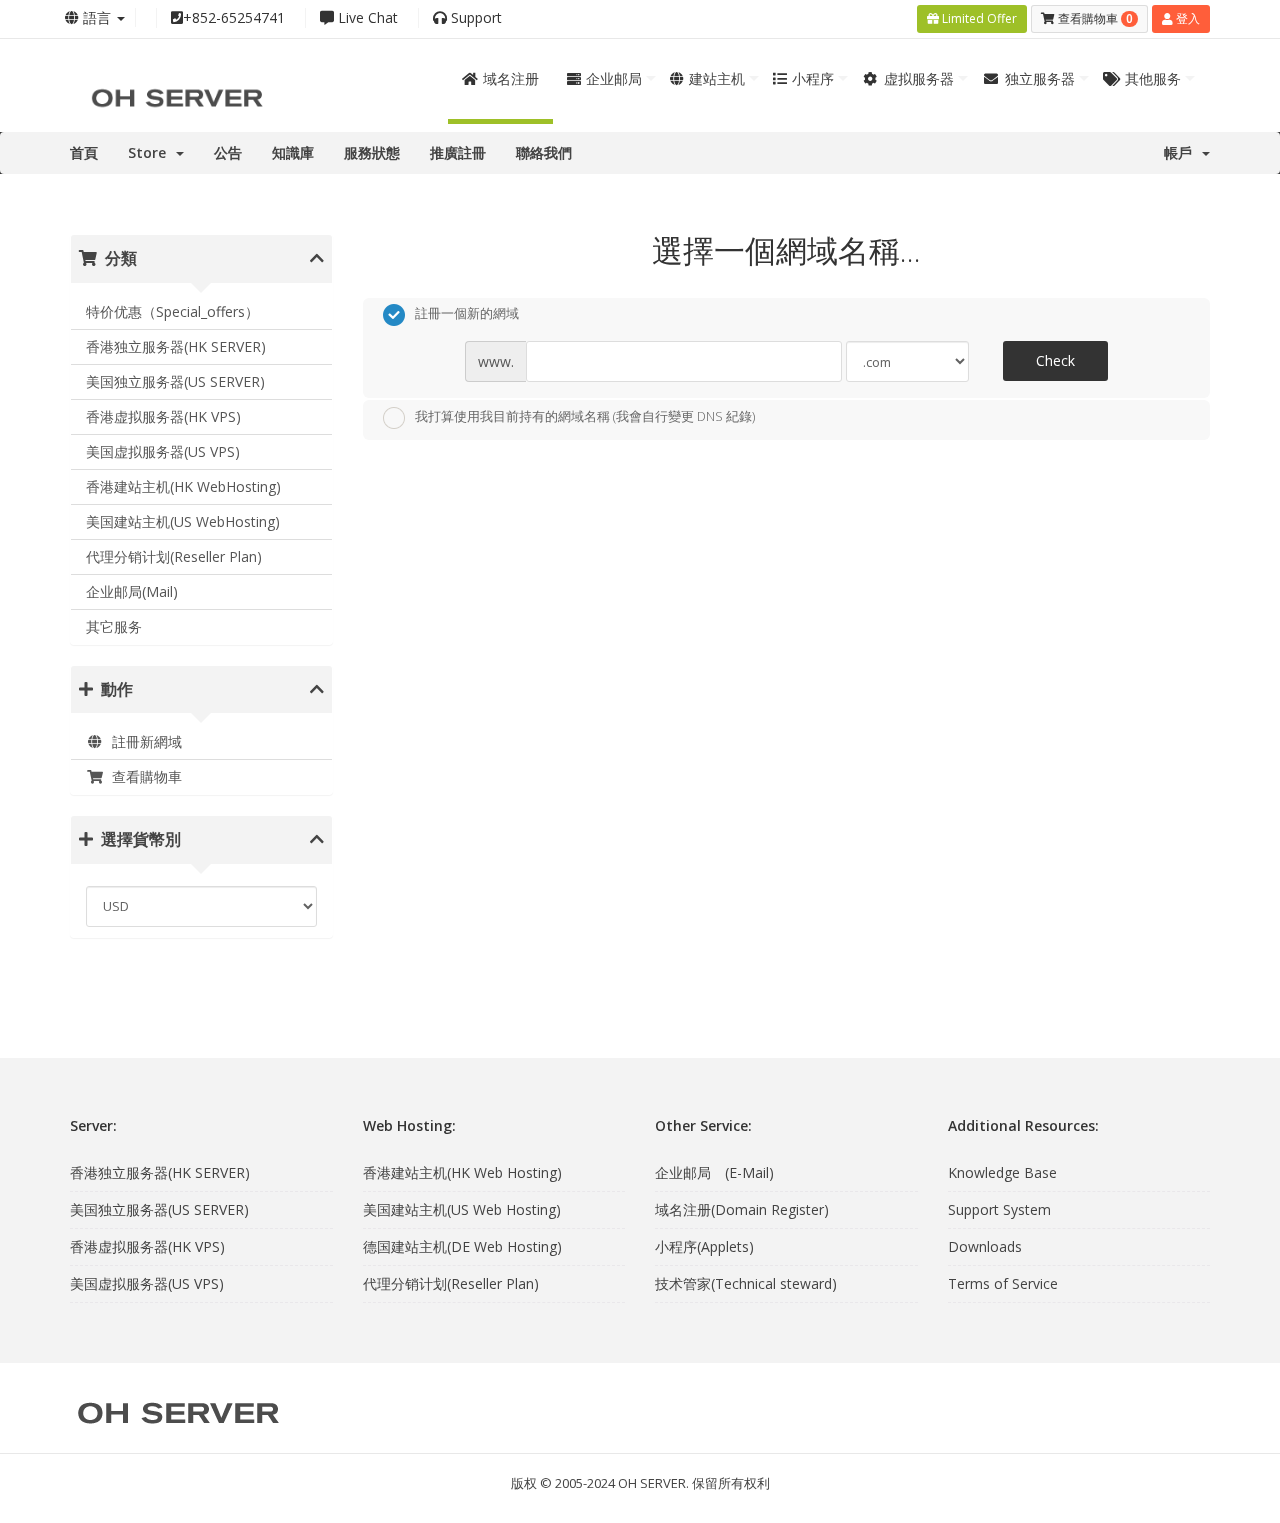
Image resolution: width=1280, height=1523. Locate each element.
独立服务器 (1040, 78)
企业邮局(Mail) (132, 591)
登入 (1186, 18)
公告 (228, 152)
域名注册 (511, 78)
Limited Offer (978, 18)
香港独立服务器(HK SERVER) (176, 346)
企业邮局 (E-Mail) (714, 1172)
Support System (999, 1209)
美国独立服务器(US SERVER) (175, 381)
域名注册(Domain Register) (742, 1209)
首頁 (84, 152)
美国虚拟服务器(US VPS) (163, 451)
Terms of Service (1003, 1283)
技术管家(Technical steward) (746, 1283)
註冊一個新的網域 (467, 314)
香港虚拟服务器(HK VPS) (163, 416)
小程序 (813, 78)
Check (1055, 360)
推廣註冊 (458, 152)
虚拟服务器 (919, 78)
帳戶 (1182, 152)
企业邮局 (614, 78)
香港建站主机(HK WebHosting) (183, 486)
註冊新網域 (143, 741)
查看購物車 (143, 776)
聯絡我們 (544, 152)
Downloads (985, 1246)
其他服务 (1153, 78)
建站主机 (717, 78)
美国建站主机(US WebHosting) (183, 521)
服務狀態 (372, 152)
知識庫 (293, 152)
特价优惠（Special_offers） (172, 311)
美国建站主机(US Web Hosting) (462, 1209)
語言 (97, 17)
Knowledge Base (1002, 1172)
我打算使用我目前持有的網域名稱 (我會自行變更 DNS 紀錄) (585, 416)
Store (151, 152)
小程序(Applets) (704, 1246)
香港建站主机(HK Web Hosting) (462, 1172)
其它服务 (114, 626)
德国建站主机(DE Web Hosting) (462, 1246)
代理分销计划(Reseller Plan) (174, 556)
